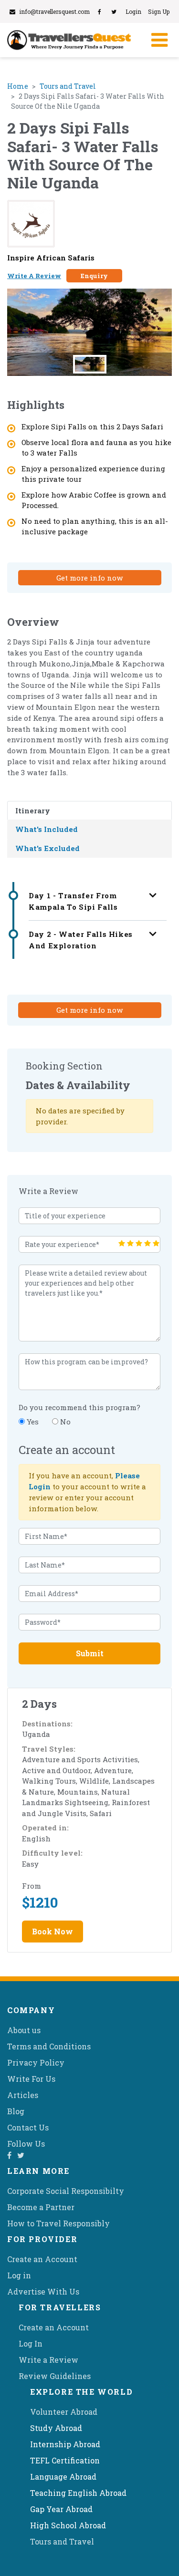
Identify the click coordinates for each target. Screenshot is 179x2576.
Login (133, 11)
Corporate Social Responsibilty (66, 2191)
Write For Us (31, 2079)
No (64, 1422)
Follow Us (26, 2144)
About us (24, 2030)
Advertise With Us (43, 2291)
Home (18, 86)
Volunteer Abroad (64, 2412)
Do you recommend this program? (79, 1407)
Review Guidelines (55, 2376)
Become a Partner (41, 2207)
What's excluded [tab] (47, 848)
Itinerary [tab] (33, 810)
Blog (16, 2111)
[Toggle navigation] (158, 40)
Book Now (53, 1931)
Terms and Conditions (49, 2046)
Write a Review (48, 2360)
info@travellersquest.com (54, 11)
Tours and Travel (68, 86)
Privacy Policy (36, 2062)
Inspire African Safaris (51, 258)
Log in (19, 2275)
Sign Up (159, 11)
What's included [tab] (47, 829)
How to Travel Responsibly (58, 2223)
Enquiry (94, 276)
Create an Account (42, 2259)
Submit (90, 1653)
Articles (23, 2095)
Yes (32, 1422)
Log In (31, 2343)
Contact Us (28, 2127)
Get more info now (89, 578)
